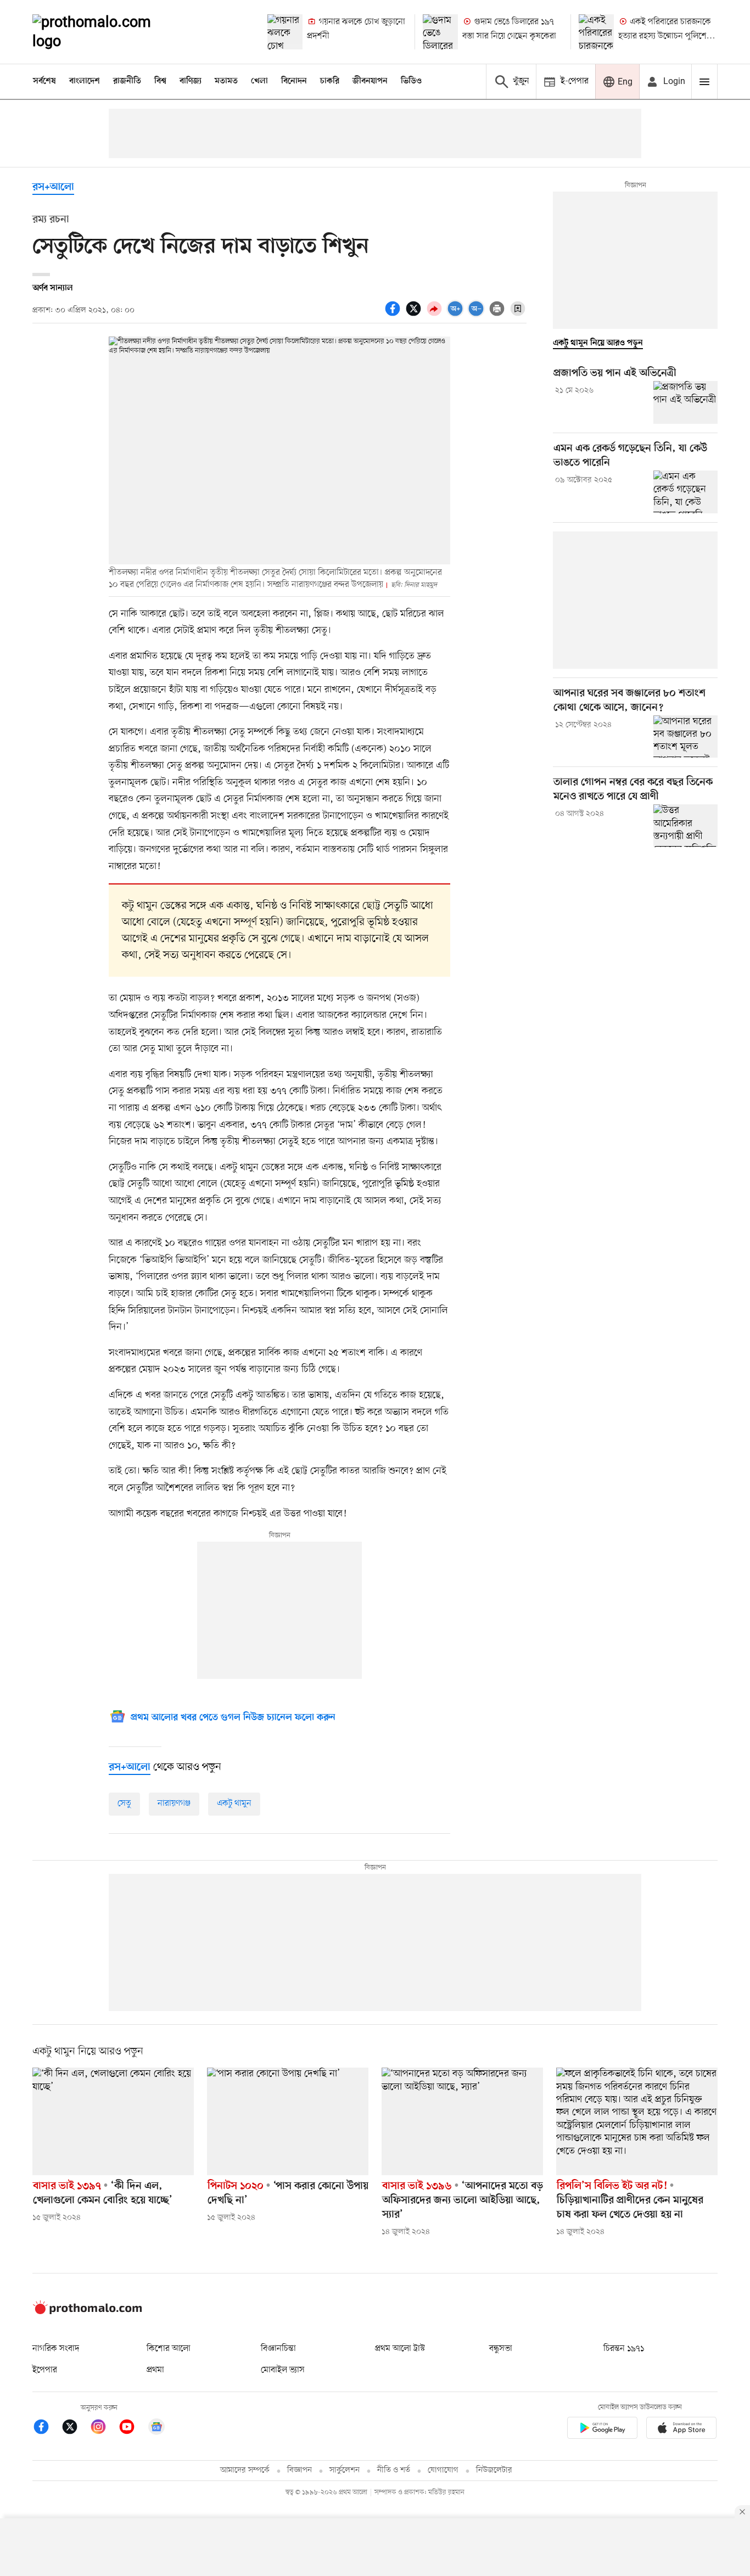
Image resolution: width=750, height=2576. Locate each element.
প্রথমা (155, 2370)
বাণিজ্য (191, 81)
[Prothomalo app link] (602, 2430)
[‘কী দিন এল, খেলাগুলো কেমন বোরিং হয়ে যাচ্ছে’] (113, 2121)
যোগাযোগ (443, 2470)
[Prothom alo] (107, 32)
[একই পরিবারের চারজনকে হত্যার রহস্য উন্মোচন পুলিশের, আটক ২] (596, 32)
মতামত (226, 81)
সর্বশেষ (44, 81)
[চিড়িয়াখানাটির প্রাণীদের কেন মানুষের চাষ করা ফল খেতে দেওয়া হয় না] (637, 2121)
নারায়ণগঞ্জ (174, 1804)
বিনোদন (294, 81)
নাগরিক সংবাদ (56, 2349)
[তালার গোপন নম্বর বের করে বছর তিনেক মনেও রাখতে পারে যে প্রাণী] (685, 826)
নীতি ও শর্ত (394, 2470)
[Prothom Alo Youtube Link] (132, 2429)
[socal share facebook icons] (394, 315)
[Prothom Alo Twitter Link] (75, 2429)
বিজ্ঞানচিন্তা (278, 2349)
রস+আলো (53, 187)
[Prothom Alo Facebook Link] (47, 2429)
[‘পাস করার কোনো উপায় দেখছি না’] (288, 2121)
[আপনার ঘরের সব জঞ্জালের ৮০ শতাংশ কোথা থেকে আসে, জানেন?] (685, 737)
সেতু (124, 1804)
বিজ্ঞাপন (300, 2470)
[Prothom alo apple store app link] (681, 2430)
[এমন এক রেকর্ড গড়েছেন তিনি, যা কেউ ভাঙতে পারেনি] (685, 492)
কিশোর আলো (169, 2349)
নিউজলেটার (494, 2470)
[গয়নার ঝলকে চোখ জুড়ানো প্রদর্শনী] (285, 32)
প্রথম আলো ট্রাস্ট (400, 2349)
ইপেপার (45, 2370)
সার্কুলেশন (345, 2470)
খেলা (259, 81)
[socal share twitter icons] (415, 315)
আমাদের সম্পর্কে (245, 2470)
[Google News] (156, 2429)
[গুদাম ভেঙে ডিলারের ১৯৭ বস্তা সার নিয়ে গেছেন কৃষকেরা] (440, 32)
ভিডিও (411, 81)
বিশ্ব (160, 81)
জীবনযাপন (370, 81)
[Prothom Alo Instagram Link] (104, 2429)
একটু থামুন (234, 1804)
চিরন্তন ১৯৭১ (624, 2349)
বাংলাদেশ (85, 81)
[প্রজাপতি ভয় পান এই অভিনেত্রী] (685, 402)
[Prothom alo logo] (87, 2312)
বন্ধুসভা (501, 2349)
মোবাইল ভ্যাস (283, 2370)
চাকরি (330, 81)
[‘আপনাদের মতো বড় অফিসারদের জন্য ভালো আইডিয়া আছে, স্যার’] (462, 2121)
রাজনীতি (127, 81)
